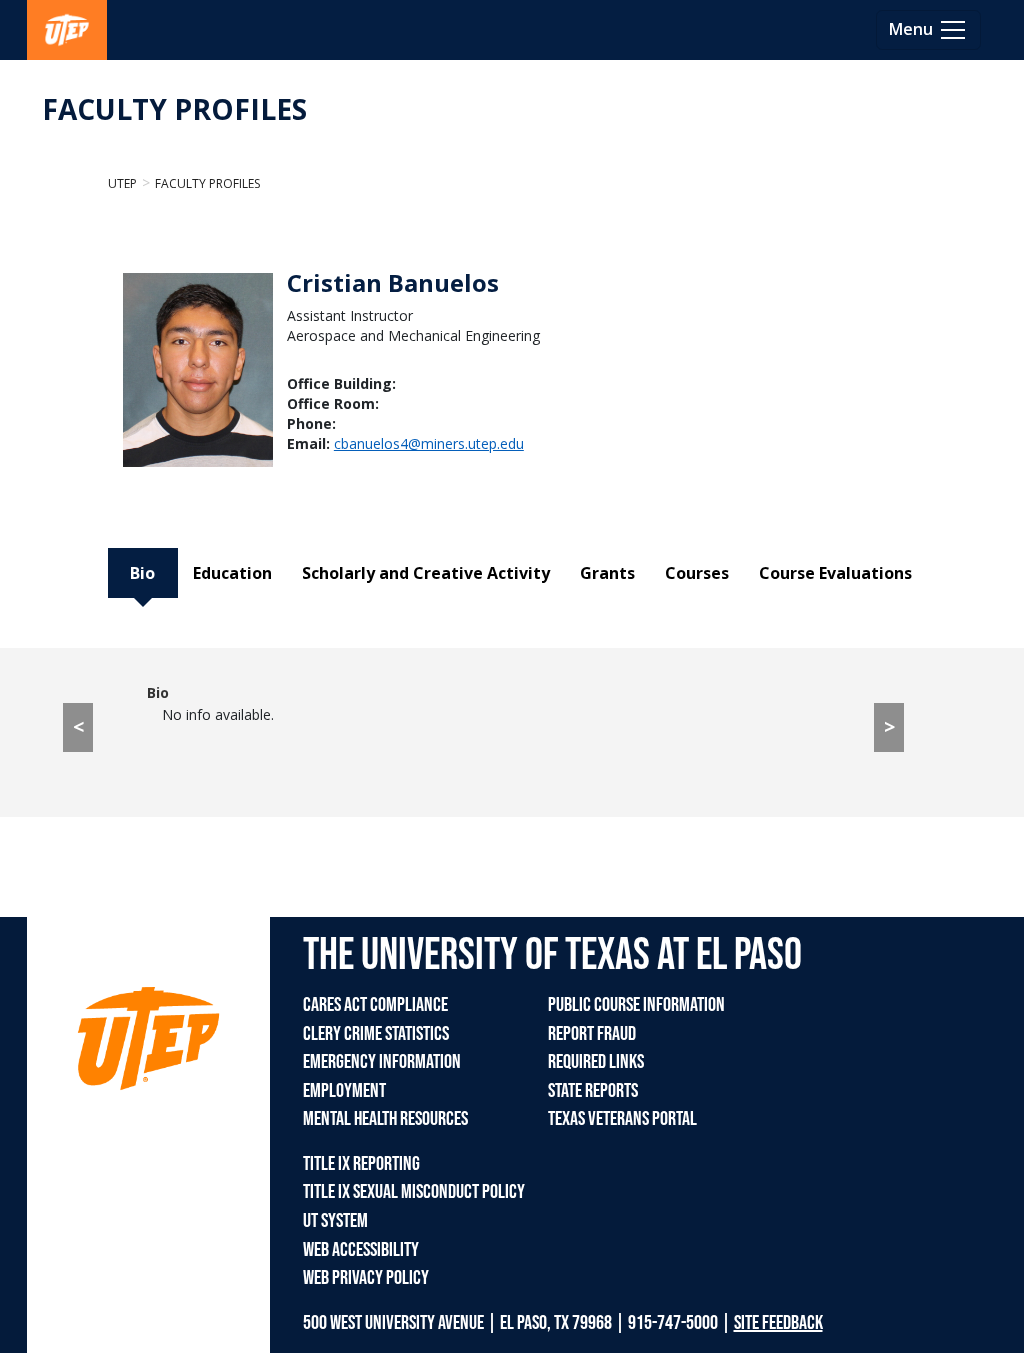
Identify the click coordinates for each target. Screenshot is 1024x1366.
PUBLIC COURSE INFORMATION (636, 1005)
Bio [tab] (142, 573)
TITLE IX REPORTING (361, 1164)
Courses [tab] (697, 573)
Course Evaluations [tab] (835, 573)
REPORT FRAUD (592, 1034)
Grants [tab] (607, 573)
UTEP (122, 183)
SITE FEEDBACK (778, 1323)
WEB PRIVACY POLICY (366, 1278)
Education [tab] (232, 573)
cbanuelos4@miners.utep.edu (429, 443)
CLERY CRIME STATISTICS (376, 1034)
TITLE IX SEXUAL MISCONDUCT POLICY (414, 1192)
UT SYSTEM (335, 1221)
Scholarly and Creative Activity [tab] (426, 573)
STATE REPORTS (593, 1091)
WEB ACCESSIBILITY (361, 1250)
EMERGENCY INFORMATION (382, 1062)
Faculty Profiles (207, 183)
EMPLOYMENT (344, 1091)
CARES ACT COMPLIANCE (375, 1005)
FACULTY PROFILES (174, 109)
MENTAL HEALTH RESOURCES (385, 1119)
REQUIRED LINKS (596, 1062)
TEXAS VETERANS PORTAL (622, 1119)
